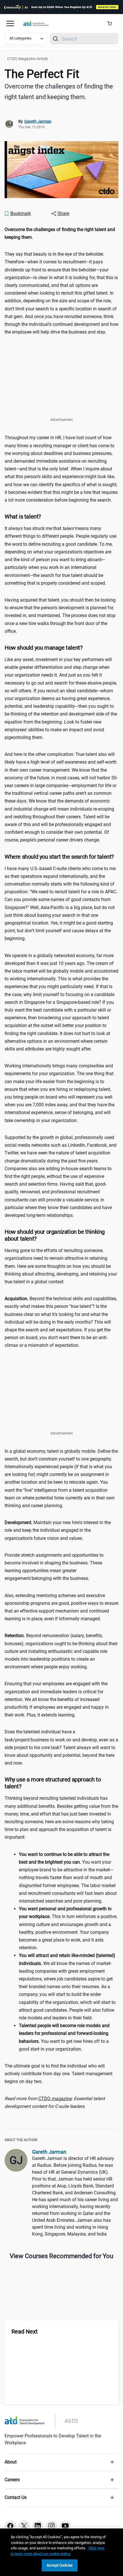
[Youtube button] (65, 2526)
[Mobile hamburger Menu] (10, 23)
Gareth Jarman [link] (38, 121)
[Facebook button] (10, 2526)
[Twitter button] (24, 2526)
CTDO (55, 2099)
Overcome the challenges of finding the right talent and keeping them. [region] (59, 92)
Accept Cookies (60, 2565)
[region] (61, 233)
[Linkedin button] (38, 2526)
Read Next (25, 2331)
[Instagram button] (51, 2526)
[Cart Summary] (112, 23)
